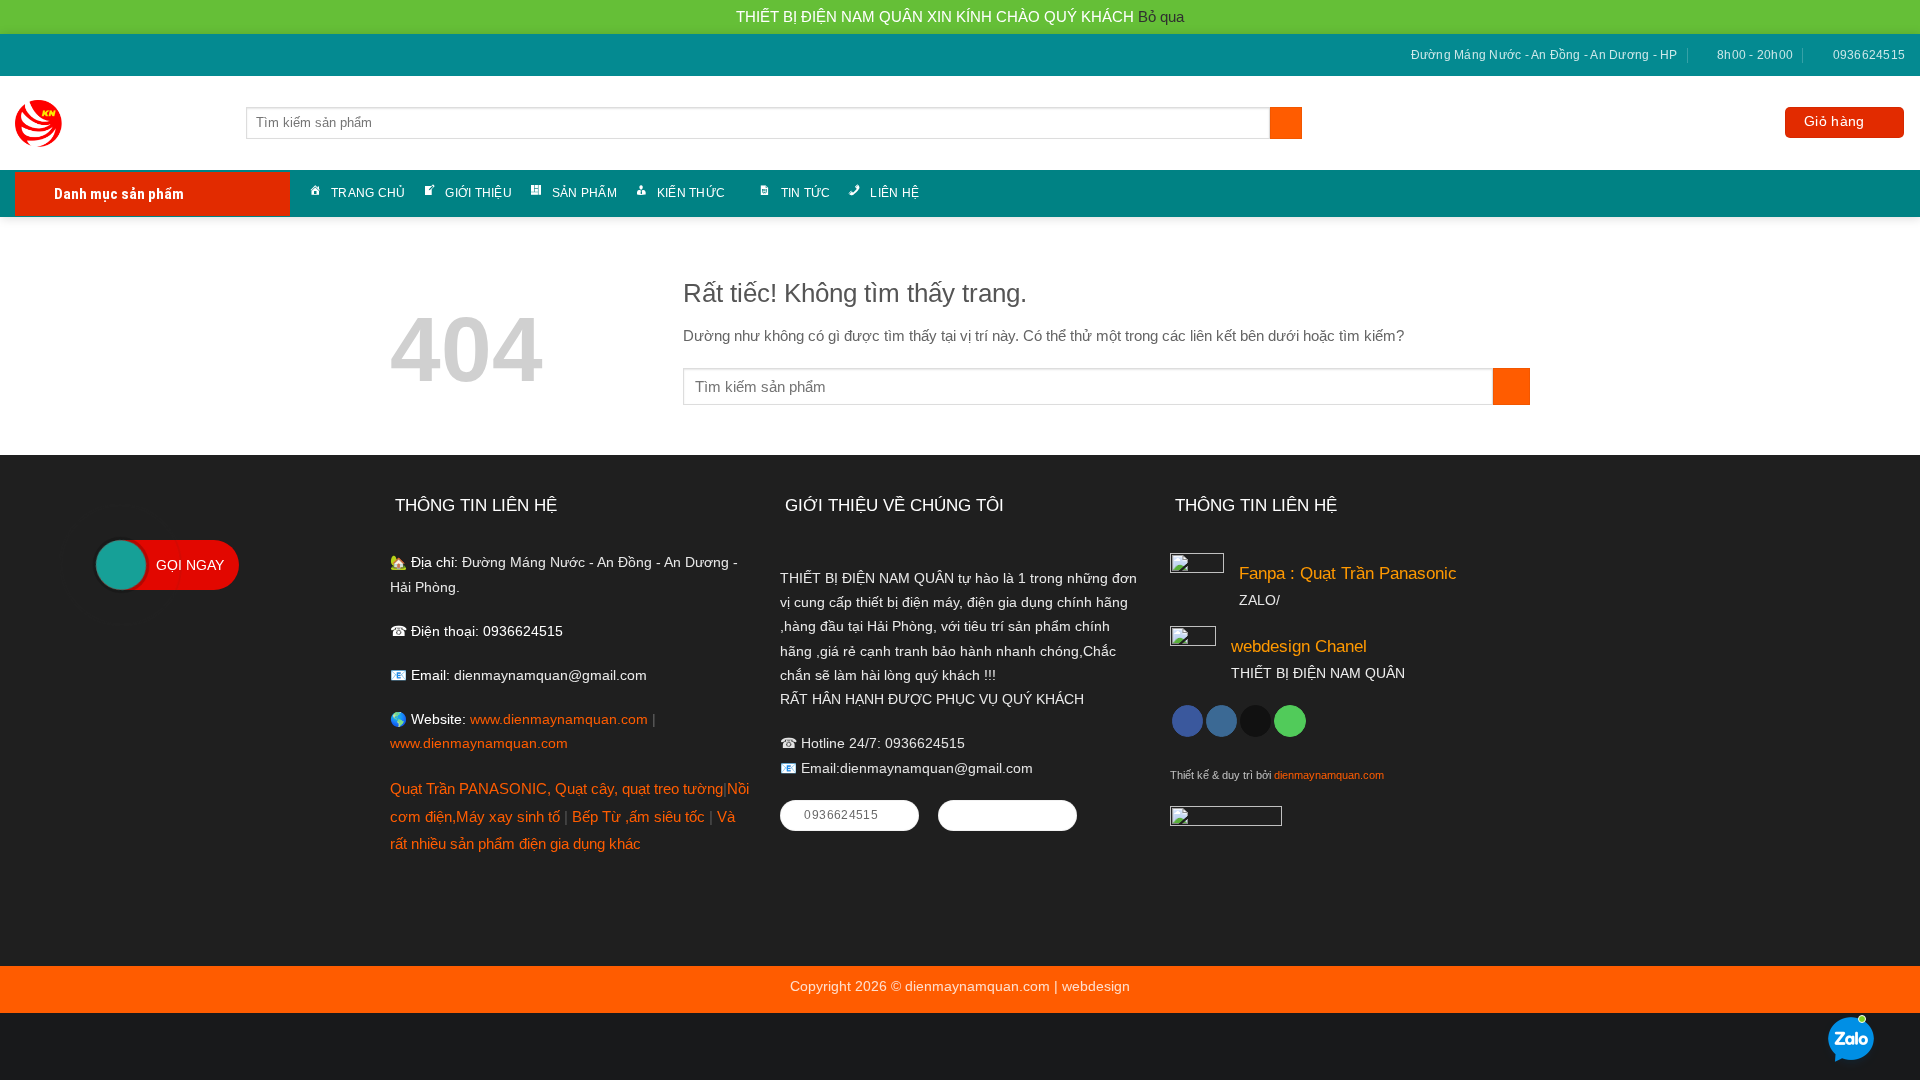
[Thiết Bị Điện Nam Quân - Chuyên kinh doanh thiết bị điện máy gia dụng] (42, 123)
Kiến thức (691, 193)
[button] (1844, 122)
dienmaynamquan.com (1329, 775)
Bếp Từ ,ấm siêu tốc (640, 816)
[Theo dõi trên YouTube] (78, 56)
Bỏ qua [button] (1161, 16)
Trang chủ (368, 193)
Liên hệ (894, 193)
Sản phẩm (584, 193)
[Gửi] (1285, 123)
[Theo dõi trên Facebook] (23, 56)
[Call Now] (121, 565)
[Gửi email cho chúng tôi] (42, 56)
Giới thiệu (478, 193)
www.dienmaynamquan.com (559, 719)
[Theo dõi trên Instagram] (1221, 721)
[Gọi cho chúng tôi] (60, 56)
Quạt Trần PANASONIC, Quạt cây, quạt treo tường (556, 788)
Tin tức (806, 193)
